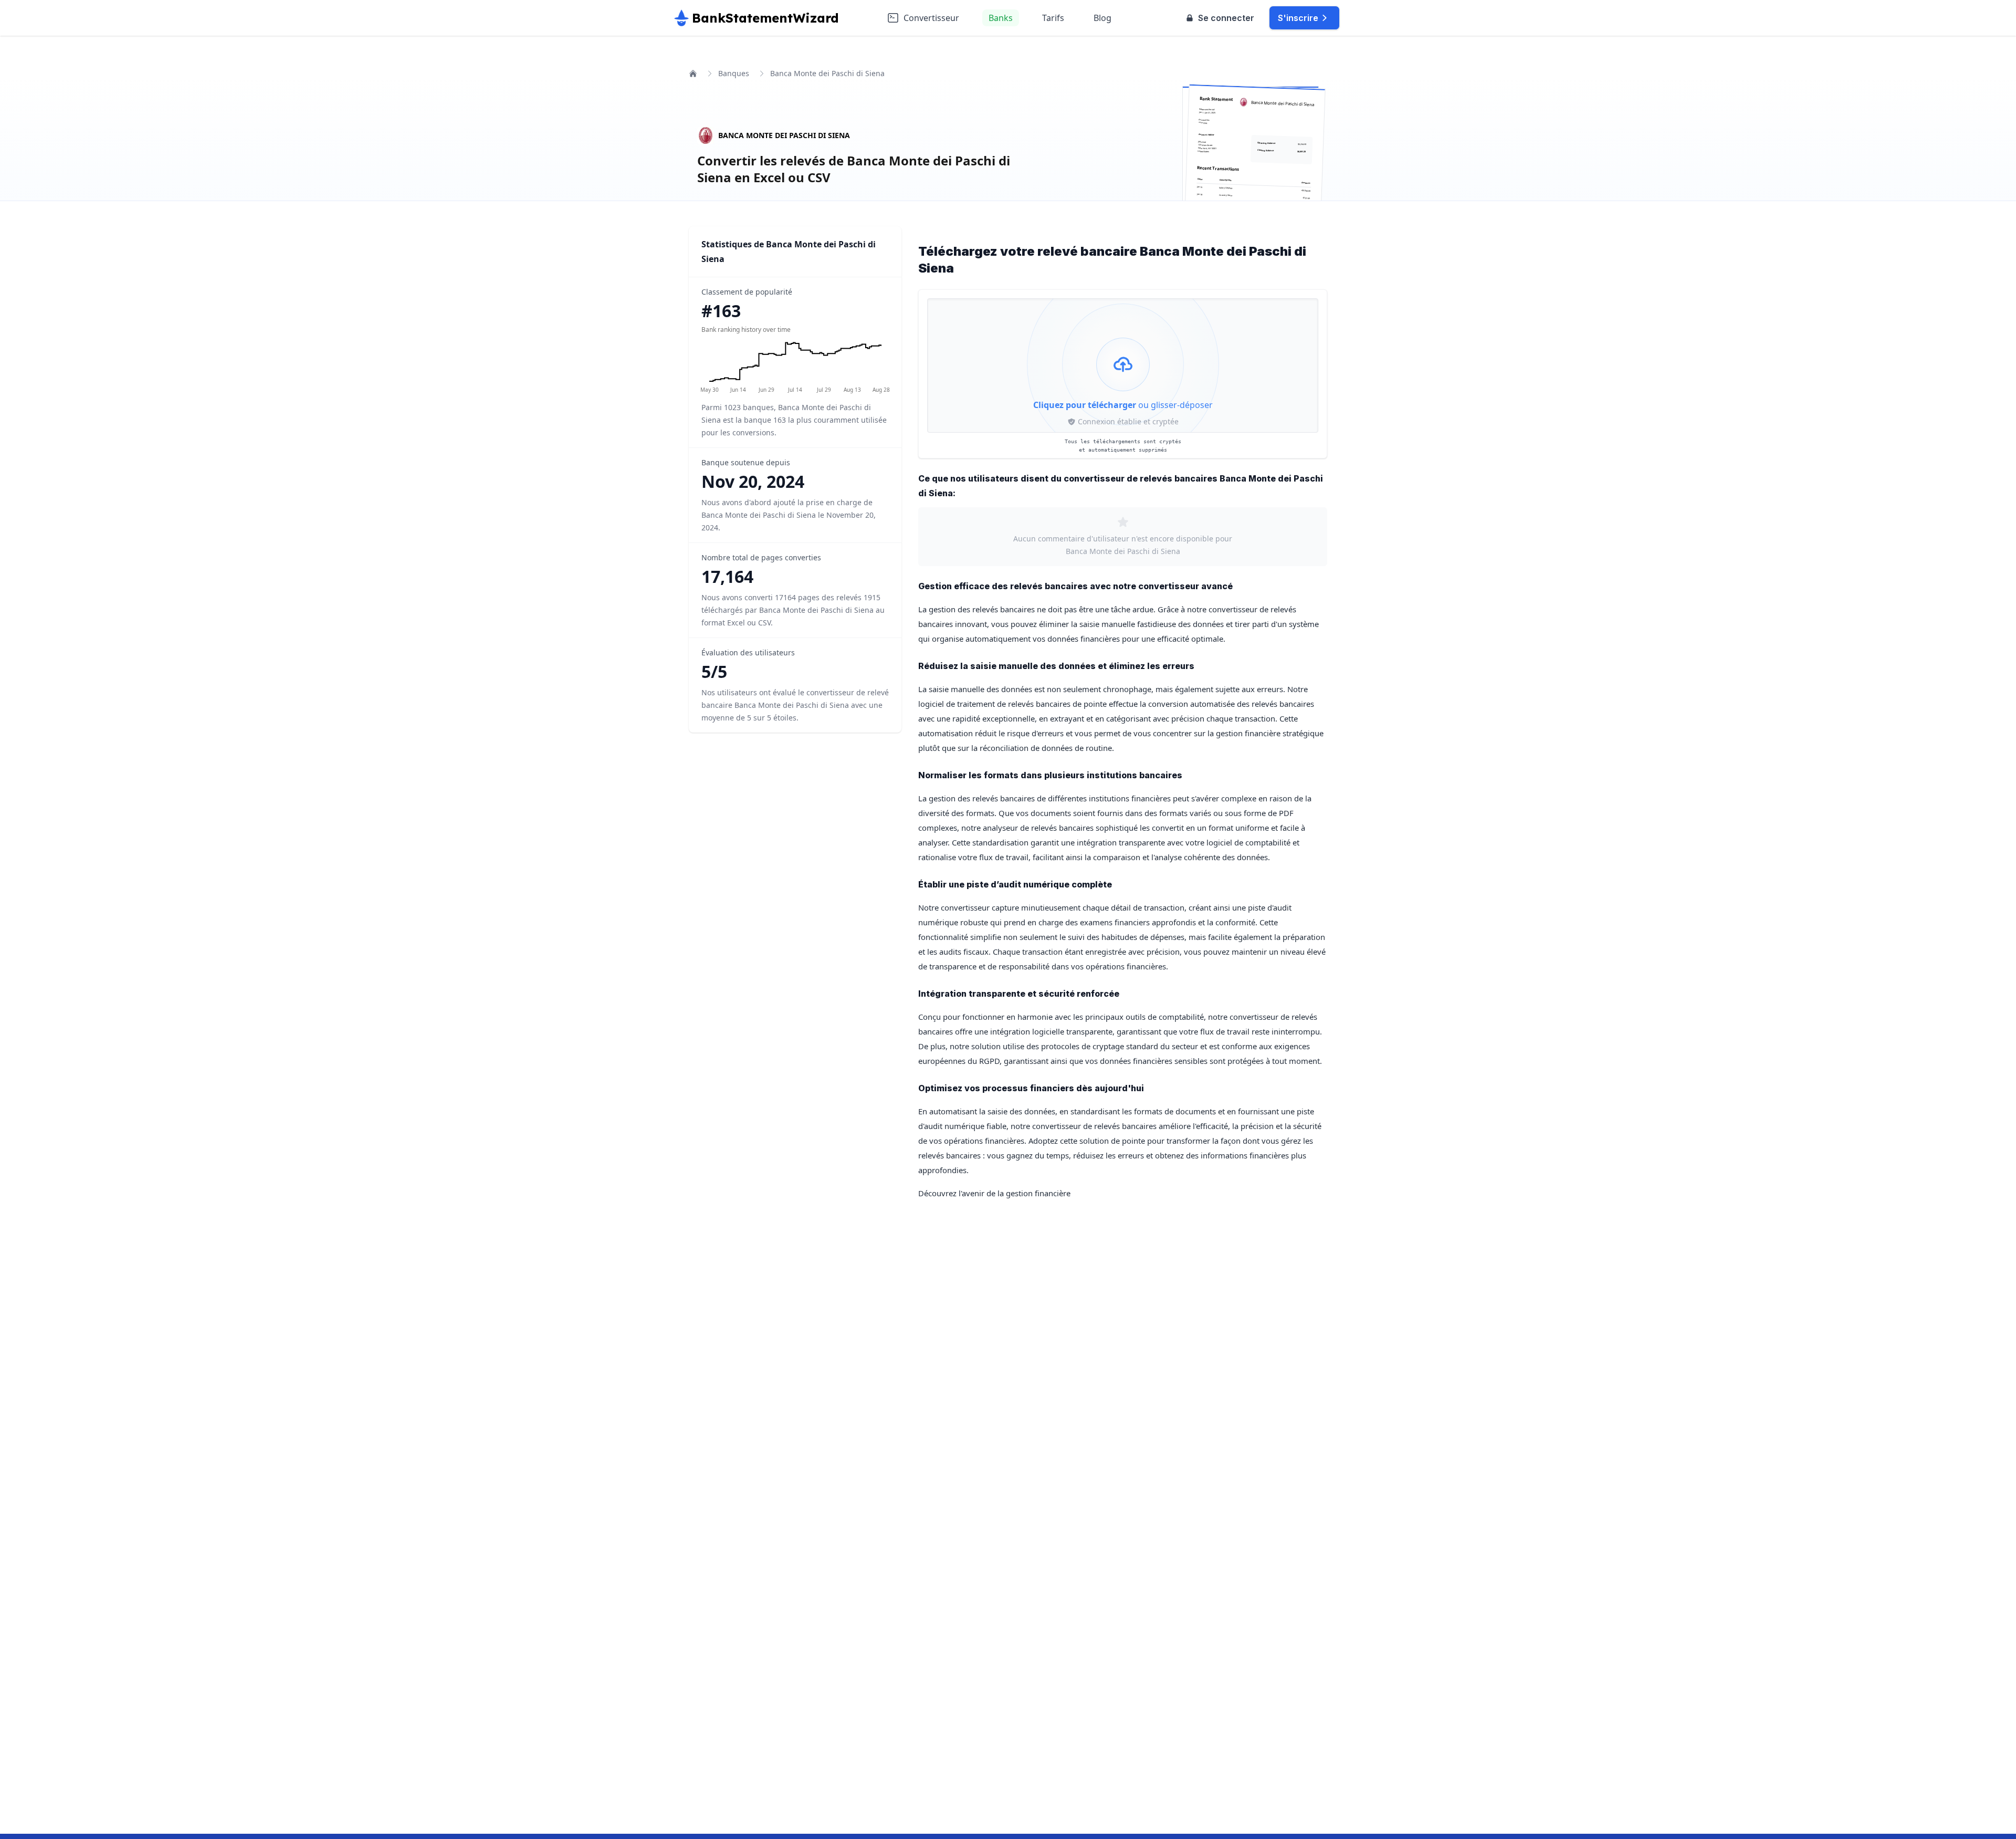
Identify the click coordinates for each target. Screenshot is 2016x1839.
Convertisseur (931, 18)
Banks (1001, 18)
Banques (734, 73)
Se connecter (1226, 18)
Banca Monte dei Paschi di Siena (784, 135)
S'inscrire (1298, 18)
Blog (1102, 18)
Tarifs (1053, 18)
